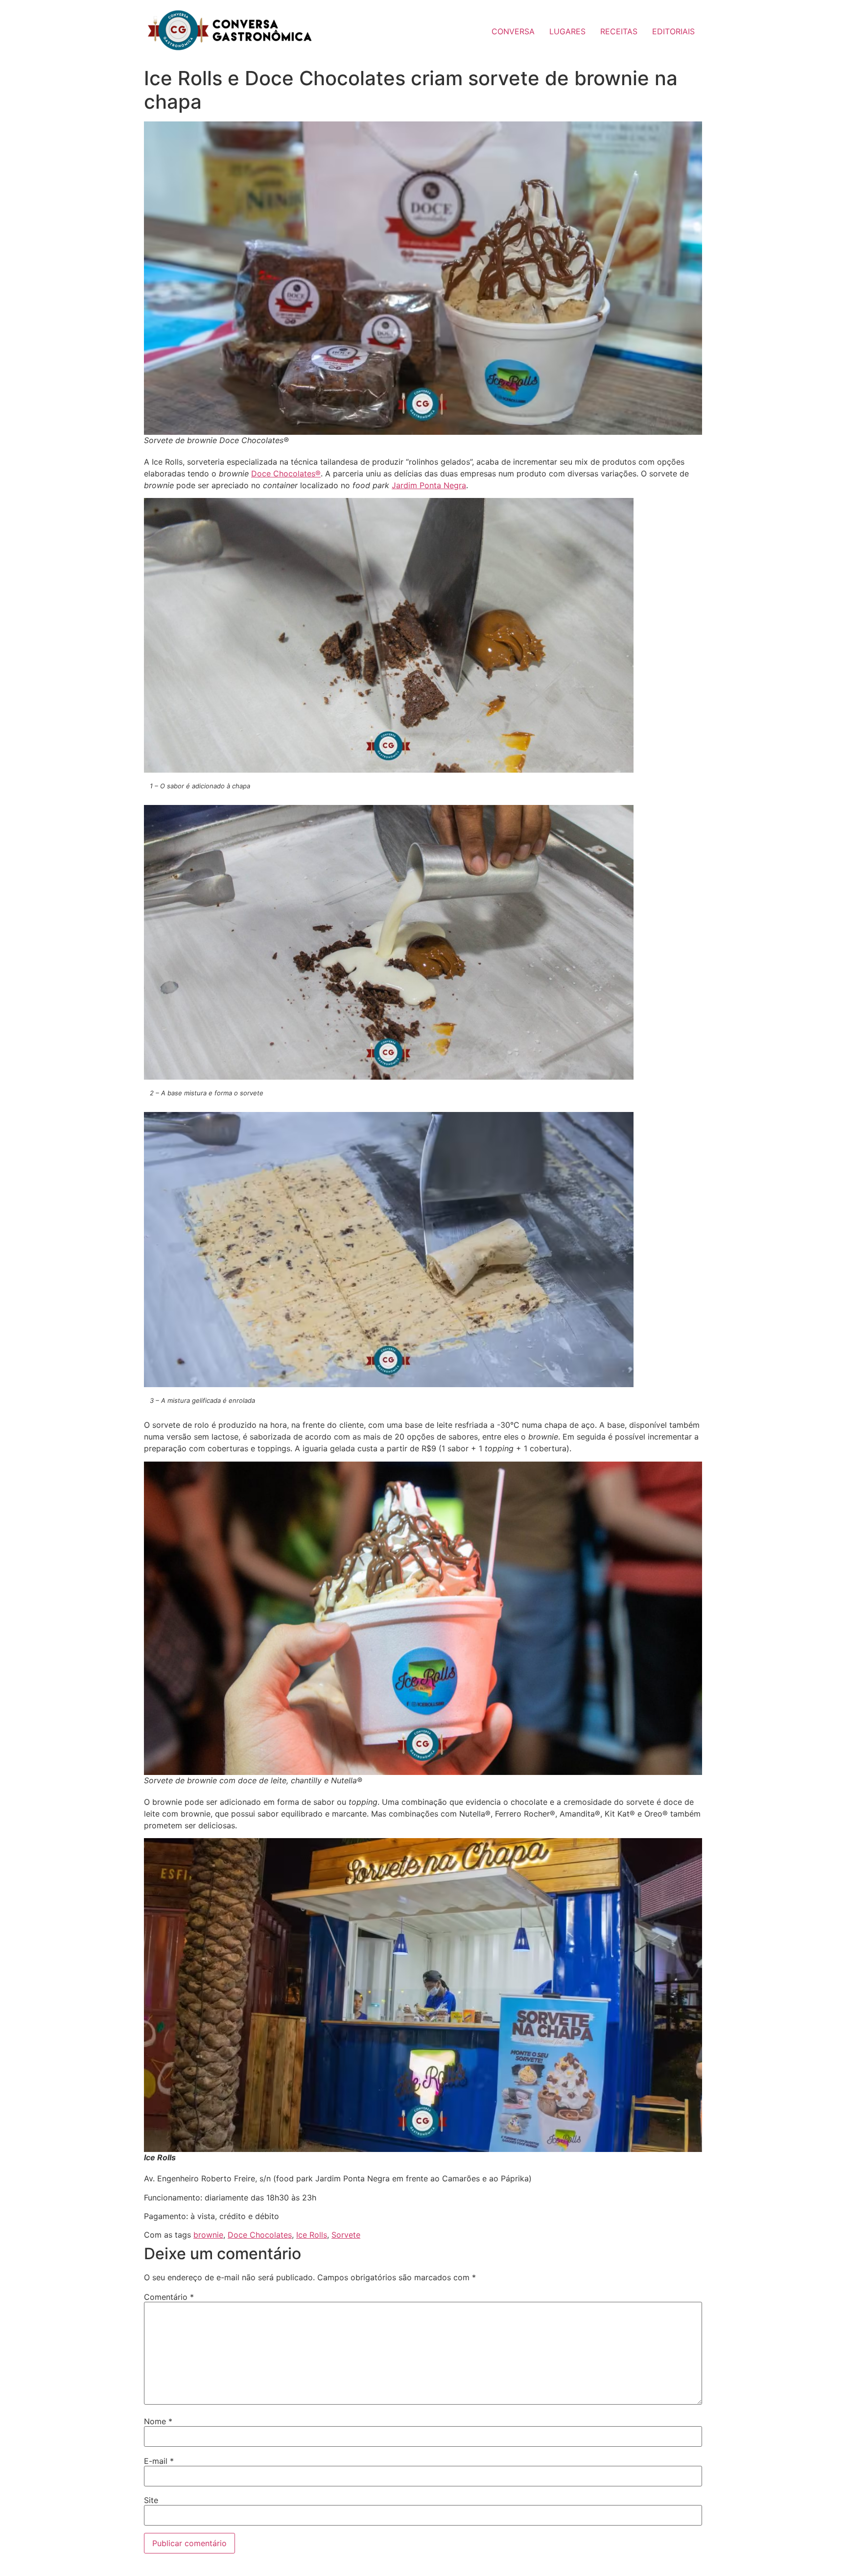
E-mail (159, 2461)
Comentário (169, 2297)
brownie (208, 2235)
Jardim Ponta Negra (429, 485)
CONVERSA (513, 31)
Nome (158, 2421)
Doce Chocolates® (286, 473)
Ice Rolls (312, 2235)
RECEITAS (619, 31)
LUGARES (567, 31)
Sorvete (346, 2235)
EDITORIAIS (673, 31)
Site (151, 2500)
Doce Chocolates (260, 2235)
